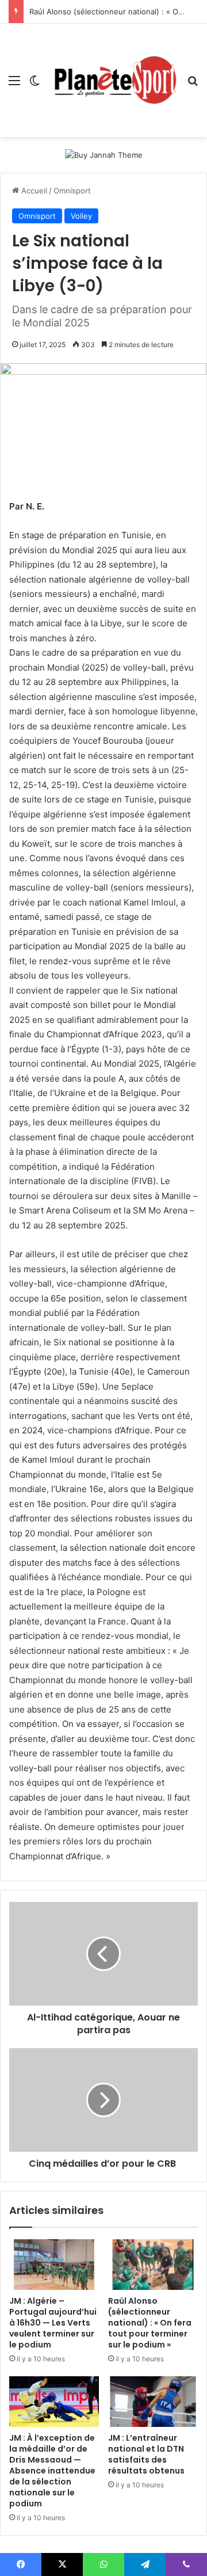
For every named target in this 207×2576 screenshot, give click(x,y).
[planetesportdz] (114, 80)
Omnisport (72, 191)
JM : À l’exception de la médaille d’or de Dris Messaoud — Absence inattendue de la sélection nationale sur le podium (52, 2471)
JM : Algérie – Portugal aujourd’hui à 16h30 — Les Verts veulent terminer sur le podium (53, 2323)
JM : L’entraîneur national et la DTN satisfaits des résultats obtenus (146, 2454)
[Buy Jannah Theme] (104, 154)
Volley (81, 216)
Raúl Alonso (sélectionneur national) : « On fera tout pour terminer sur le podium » (150, 2323)
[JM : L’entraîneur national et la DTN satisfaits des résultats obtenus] (153, 2402)
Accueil (33, 191)
